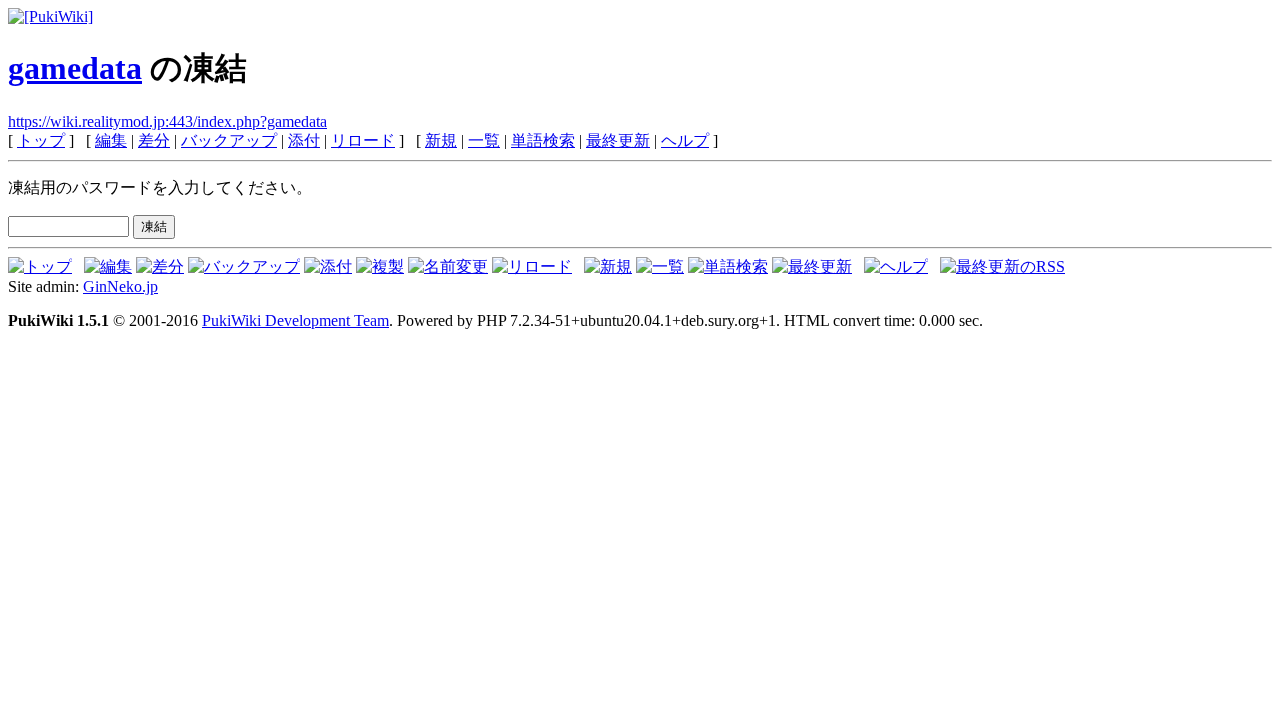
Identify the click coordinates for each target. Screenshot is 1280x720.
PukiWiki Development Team (295, 320)
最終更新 (618, 140)
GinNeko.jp (120, 286)
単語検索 (543, 140)
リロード (363, 140)
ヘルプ (685, 140)
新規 (441, 140)
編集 (111, 140)
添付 (304, 140)
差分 (154, 140)
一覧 (484, 140)
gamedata (75, 68)
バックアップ (229, 140)
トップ (41, 140)
